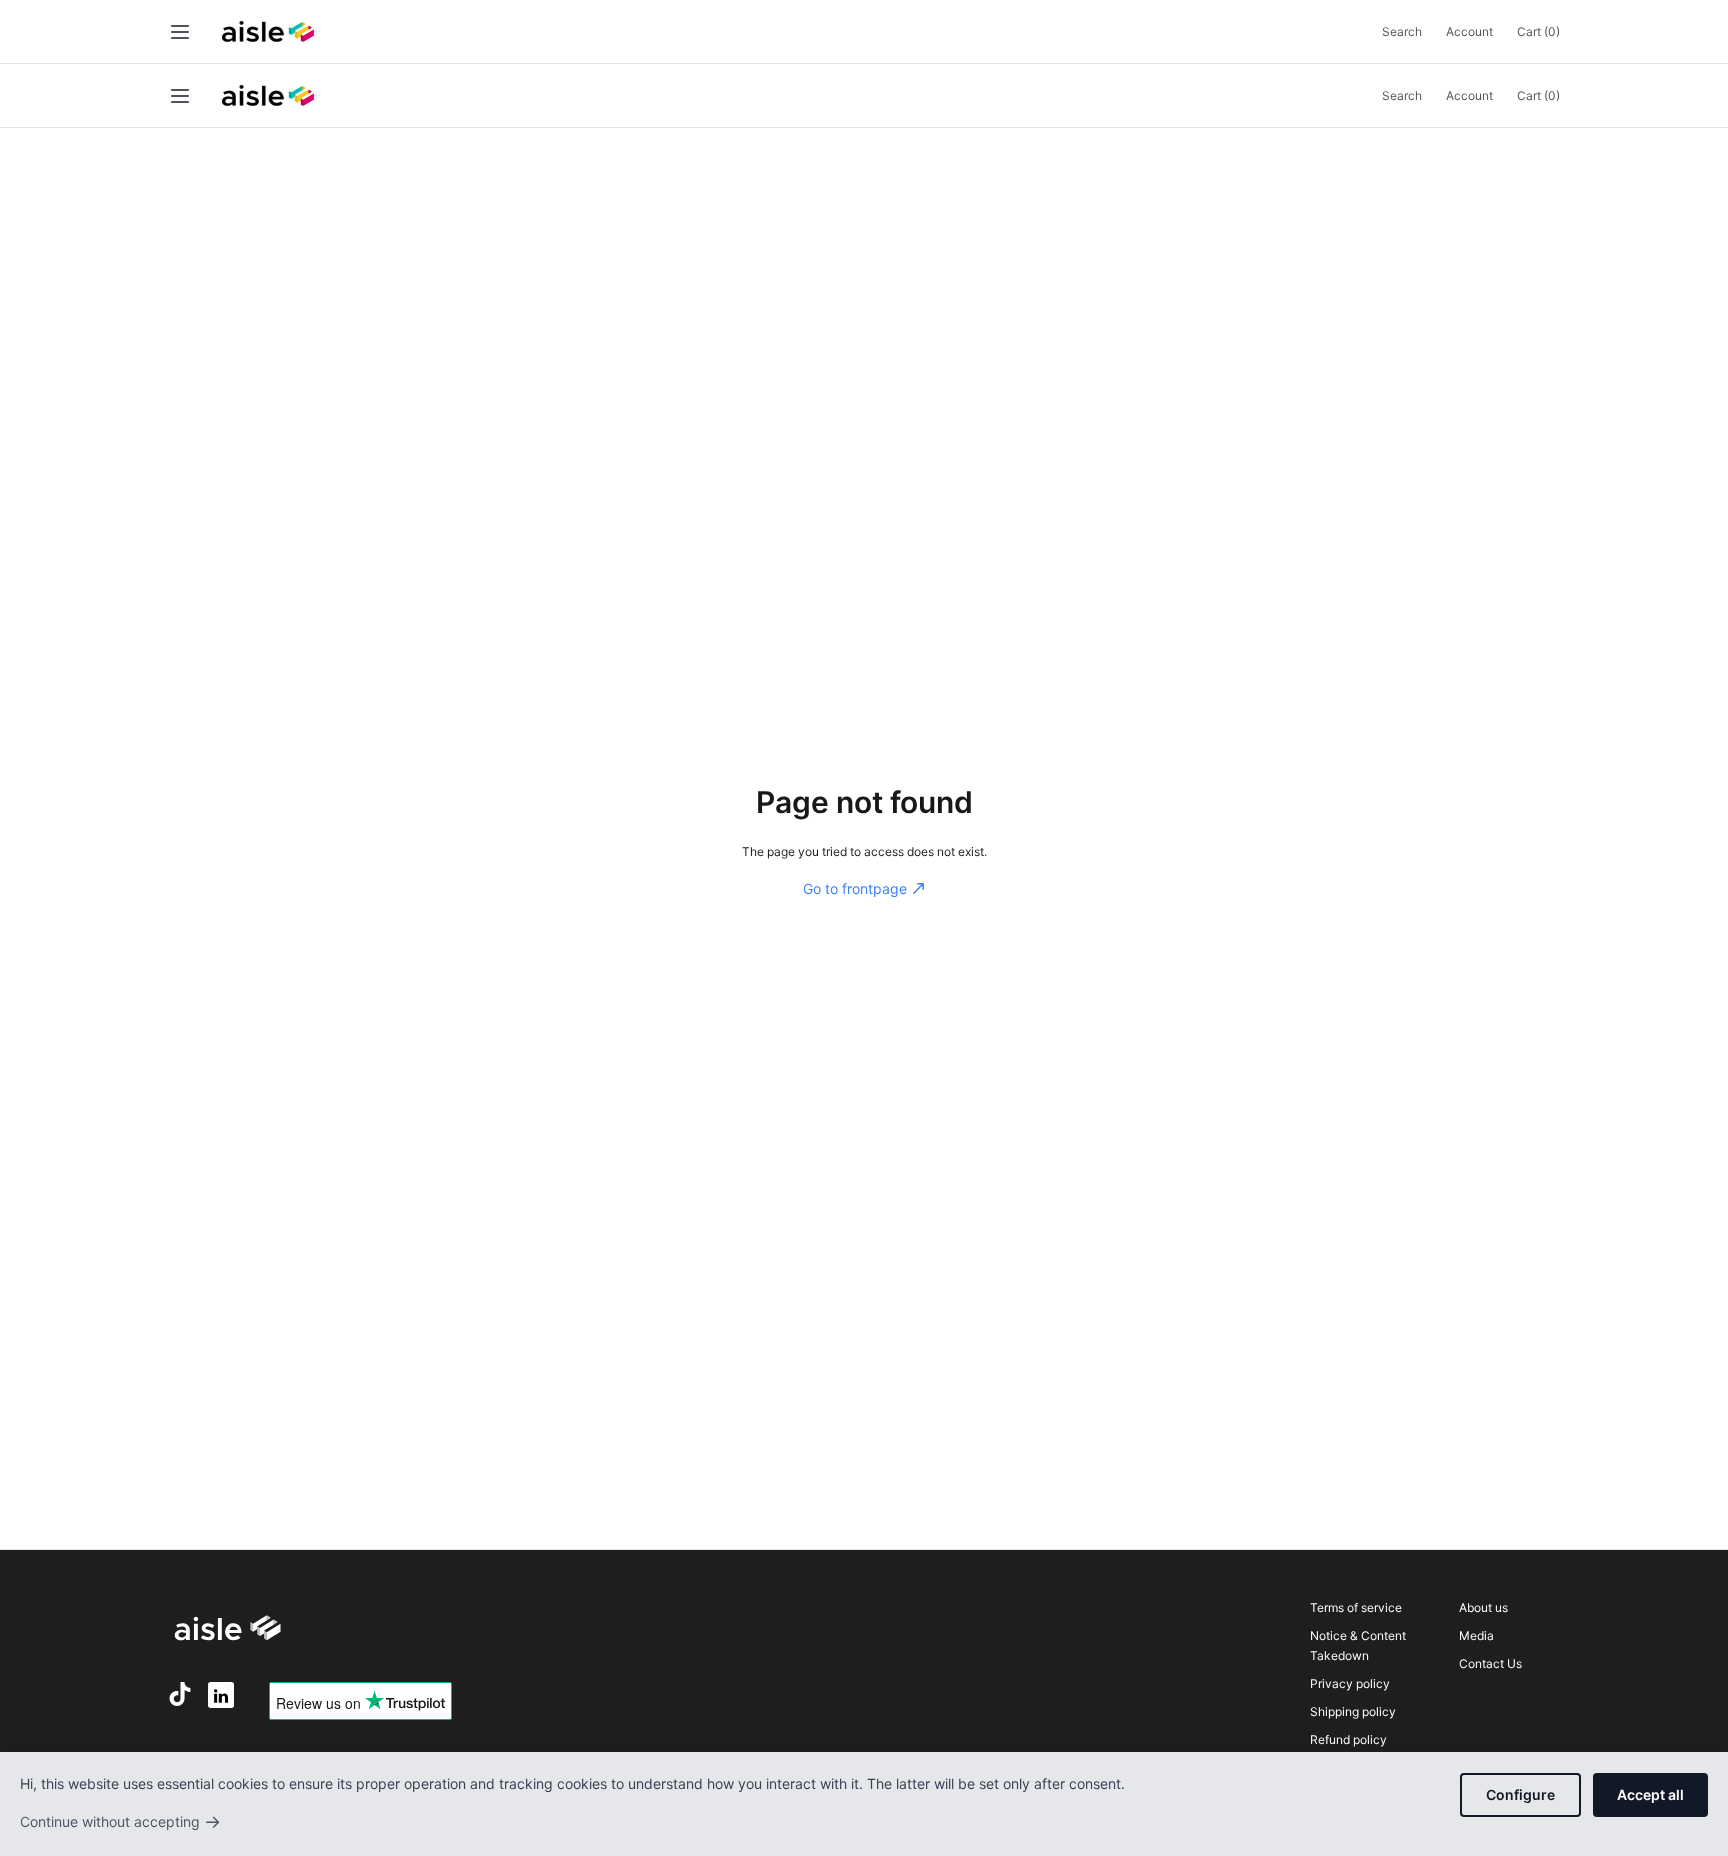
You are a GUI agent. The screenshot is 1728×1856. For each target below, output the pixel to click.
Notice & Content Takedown (1358, 1645)
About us (1483, 1607)
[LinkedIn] (221, 1695)
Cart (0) (1538, 31)
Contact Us (1490, 1663)
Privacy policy (1350, 1683)
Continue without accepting (120, 1821)
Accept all (1650, 1794)
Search (1402, 31)
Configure (1520, 1794)
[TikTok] (180, 1694)
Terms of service (1356, 1607)
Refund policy (1348, 1739)
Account (1469, 31)
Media (1476, 1635)
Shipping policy (1353, 1711)
